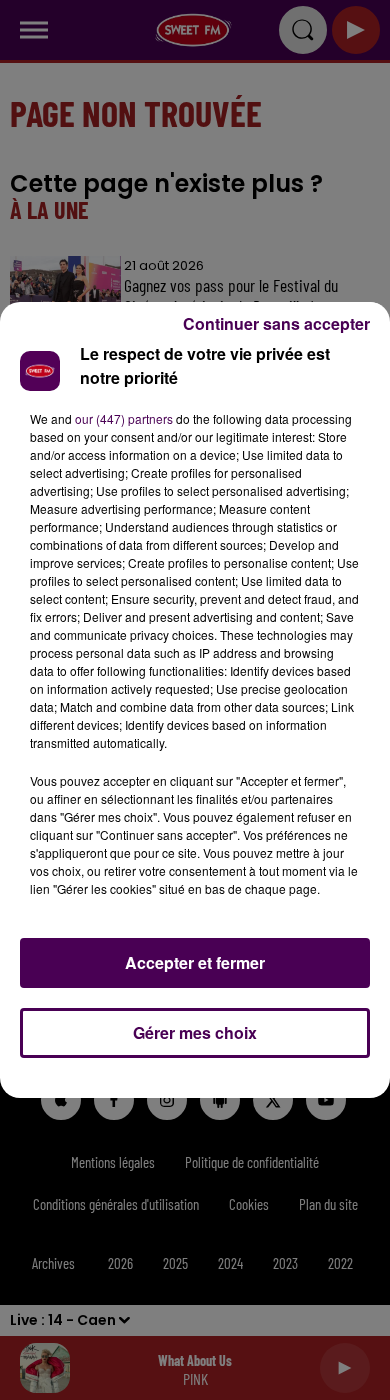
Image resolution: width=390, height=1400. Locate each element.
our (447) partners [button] (124, 418)
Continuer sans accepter (276, 323)
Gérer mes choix (195, 1032)
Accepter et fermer (195, 962)
